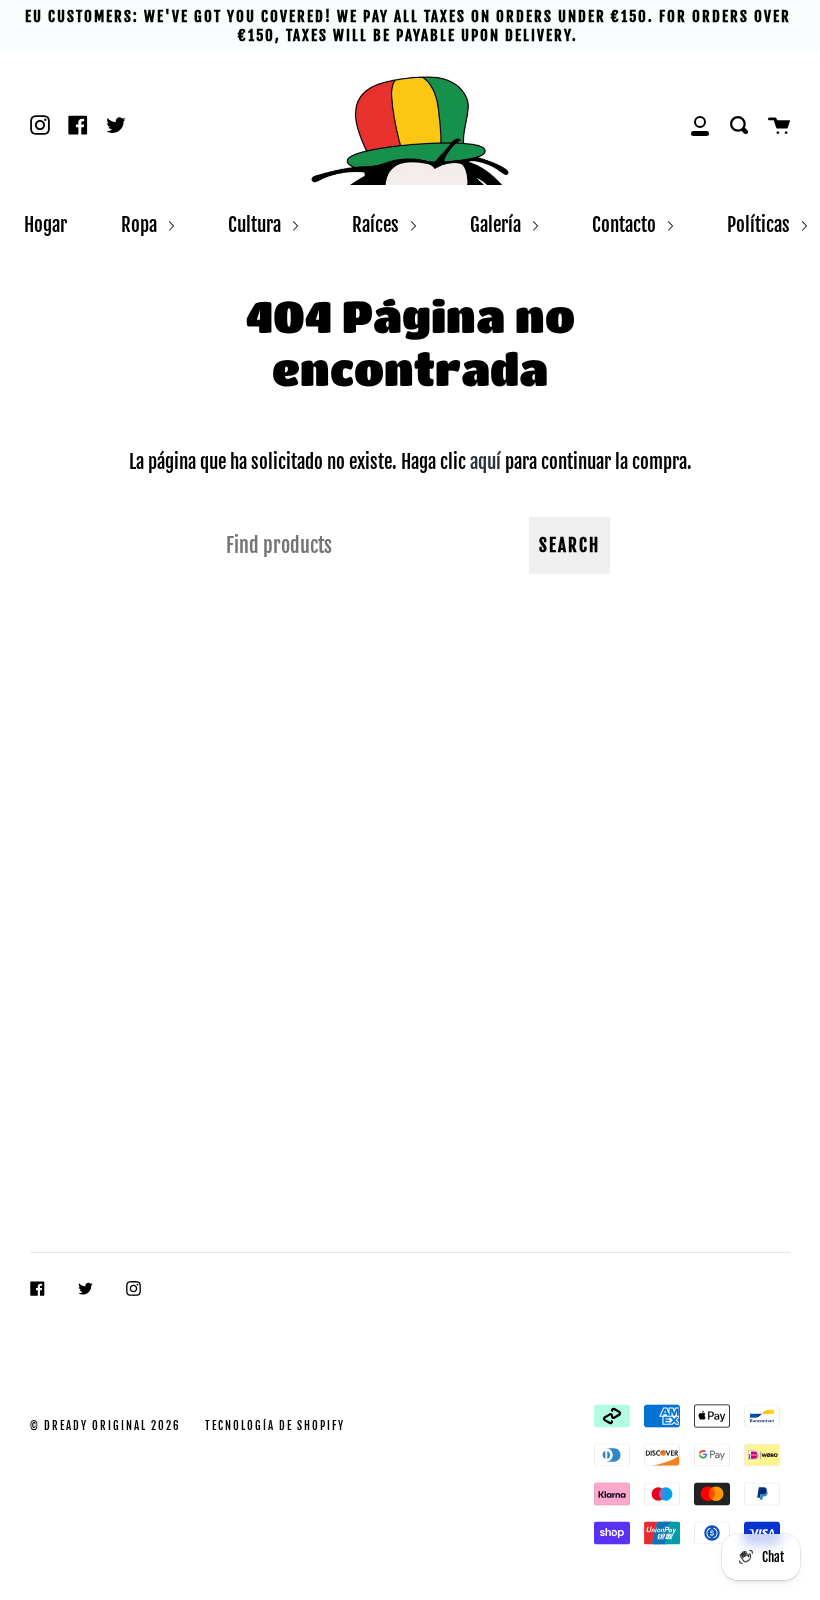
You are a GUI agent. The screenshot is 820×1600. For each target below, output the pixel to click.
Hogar (45, 224)
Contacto (626, 224)
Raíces (377, 224)
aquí (485, 461)
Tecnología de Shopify (275, 1426)
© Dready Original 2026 (105, 1426)
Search (569, 545)
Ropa (141, 224)
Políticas (760, 224)
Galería (497, 224)
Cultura (256, 224)
